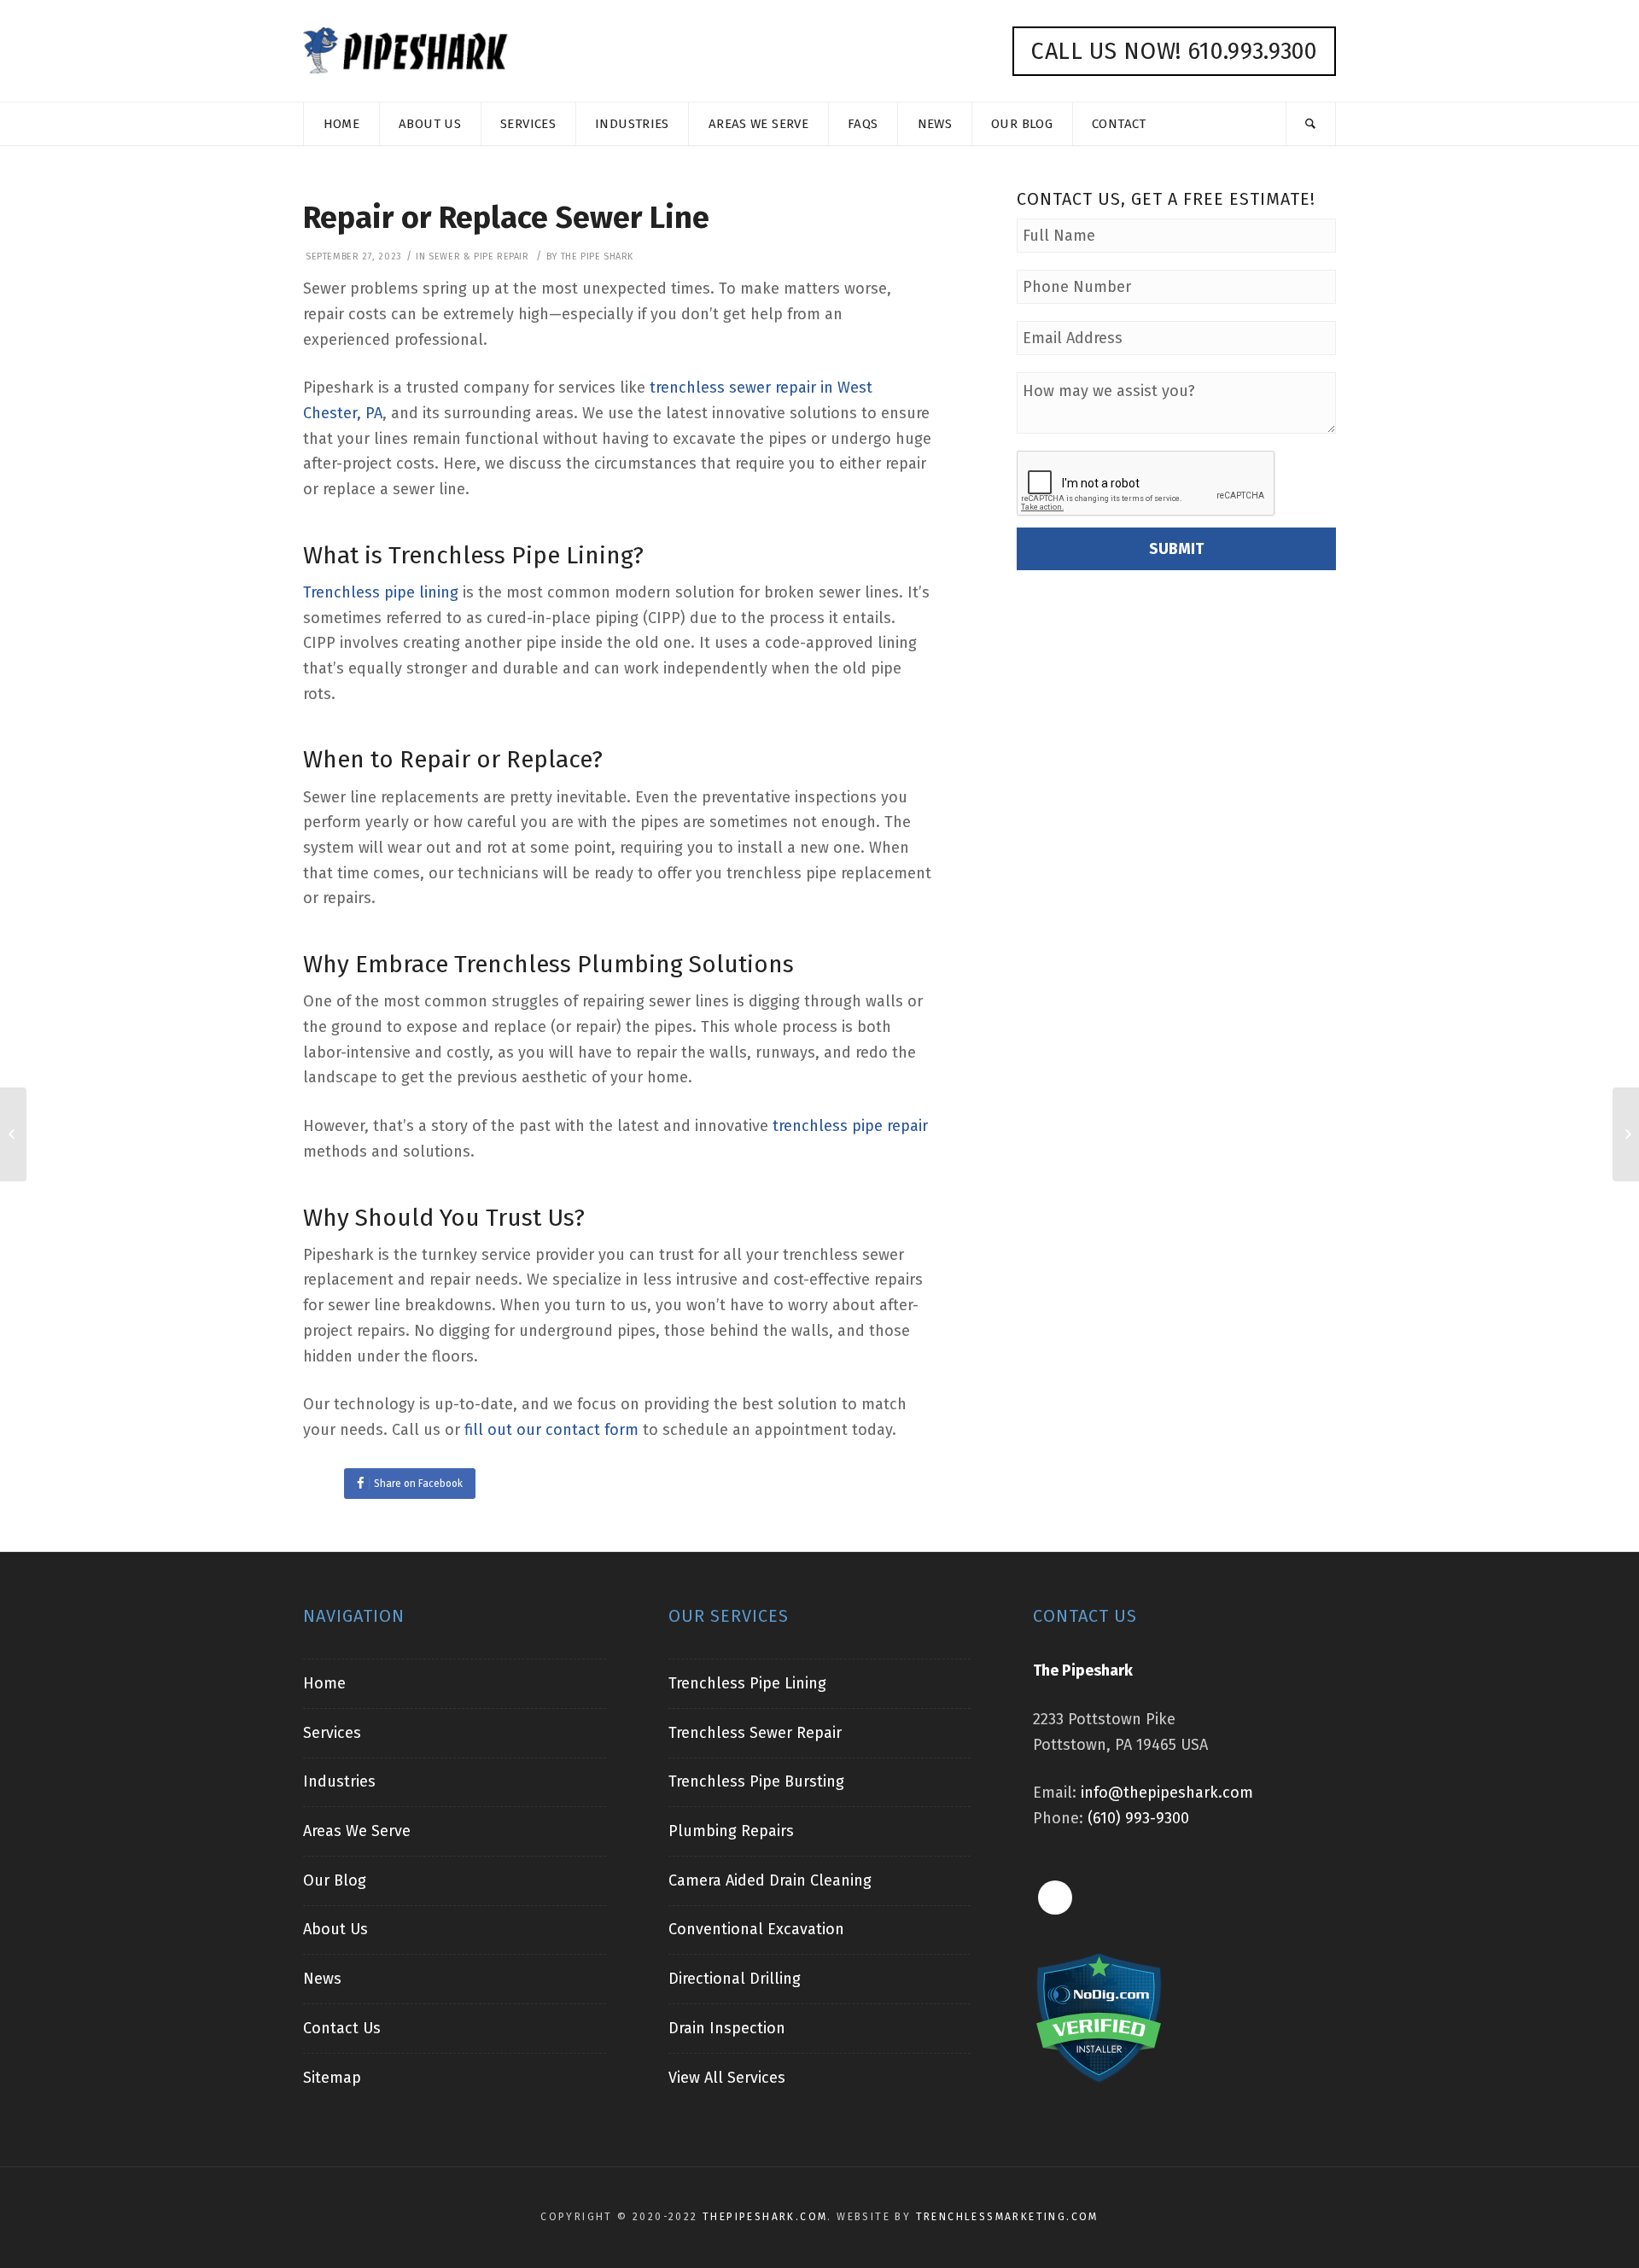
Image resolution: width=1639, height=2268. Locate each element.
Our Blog (335, 1880)
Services (332, 1733)
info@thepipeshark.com (1167, 1793)
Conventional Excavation (756, 1929)
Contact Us (342, 2028)
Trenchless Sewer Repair (755, 1733)
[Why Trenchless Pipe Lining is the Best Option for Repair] (13, 1134)
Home (324, 1683)
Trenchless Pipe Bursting (756, 1781)
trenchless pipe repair (850, 1126)
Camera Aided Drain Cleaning (770, 1880)
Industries (339, 1781)
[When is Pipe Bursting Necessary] (1626, 1134)
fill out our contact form (551, 1430)
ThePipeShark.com (765, 2217)
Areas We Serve (357, 1831)
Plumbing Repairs (731, 1831)
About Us (335, 1929)
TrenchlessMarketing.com (1007, 2217)
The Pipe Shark (597, 257)
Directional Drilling (735, 1979)
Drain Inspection (727, 2028)
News (322, 1979)
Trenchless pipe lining (381, 592)
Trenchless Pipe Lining (747, 1683)
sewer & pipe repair (478, 257)
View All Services (727, 2078)
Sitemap (332, 2078)
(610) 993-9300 (1138, 1818)
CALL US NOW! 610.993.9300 (1174, 51)
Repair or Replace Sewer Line (506, 218)
